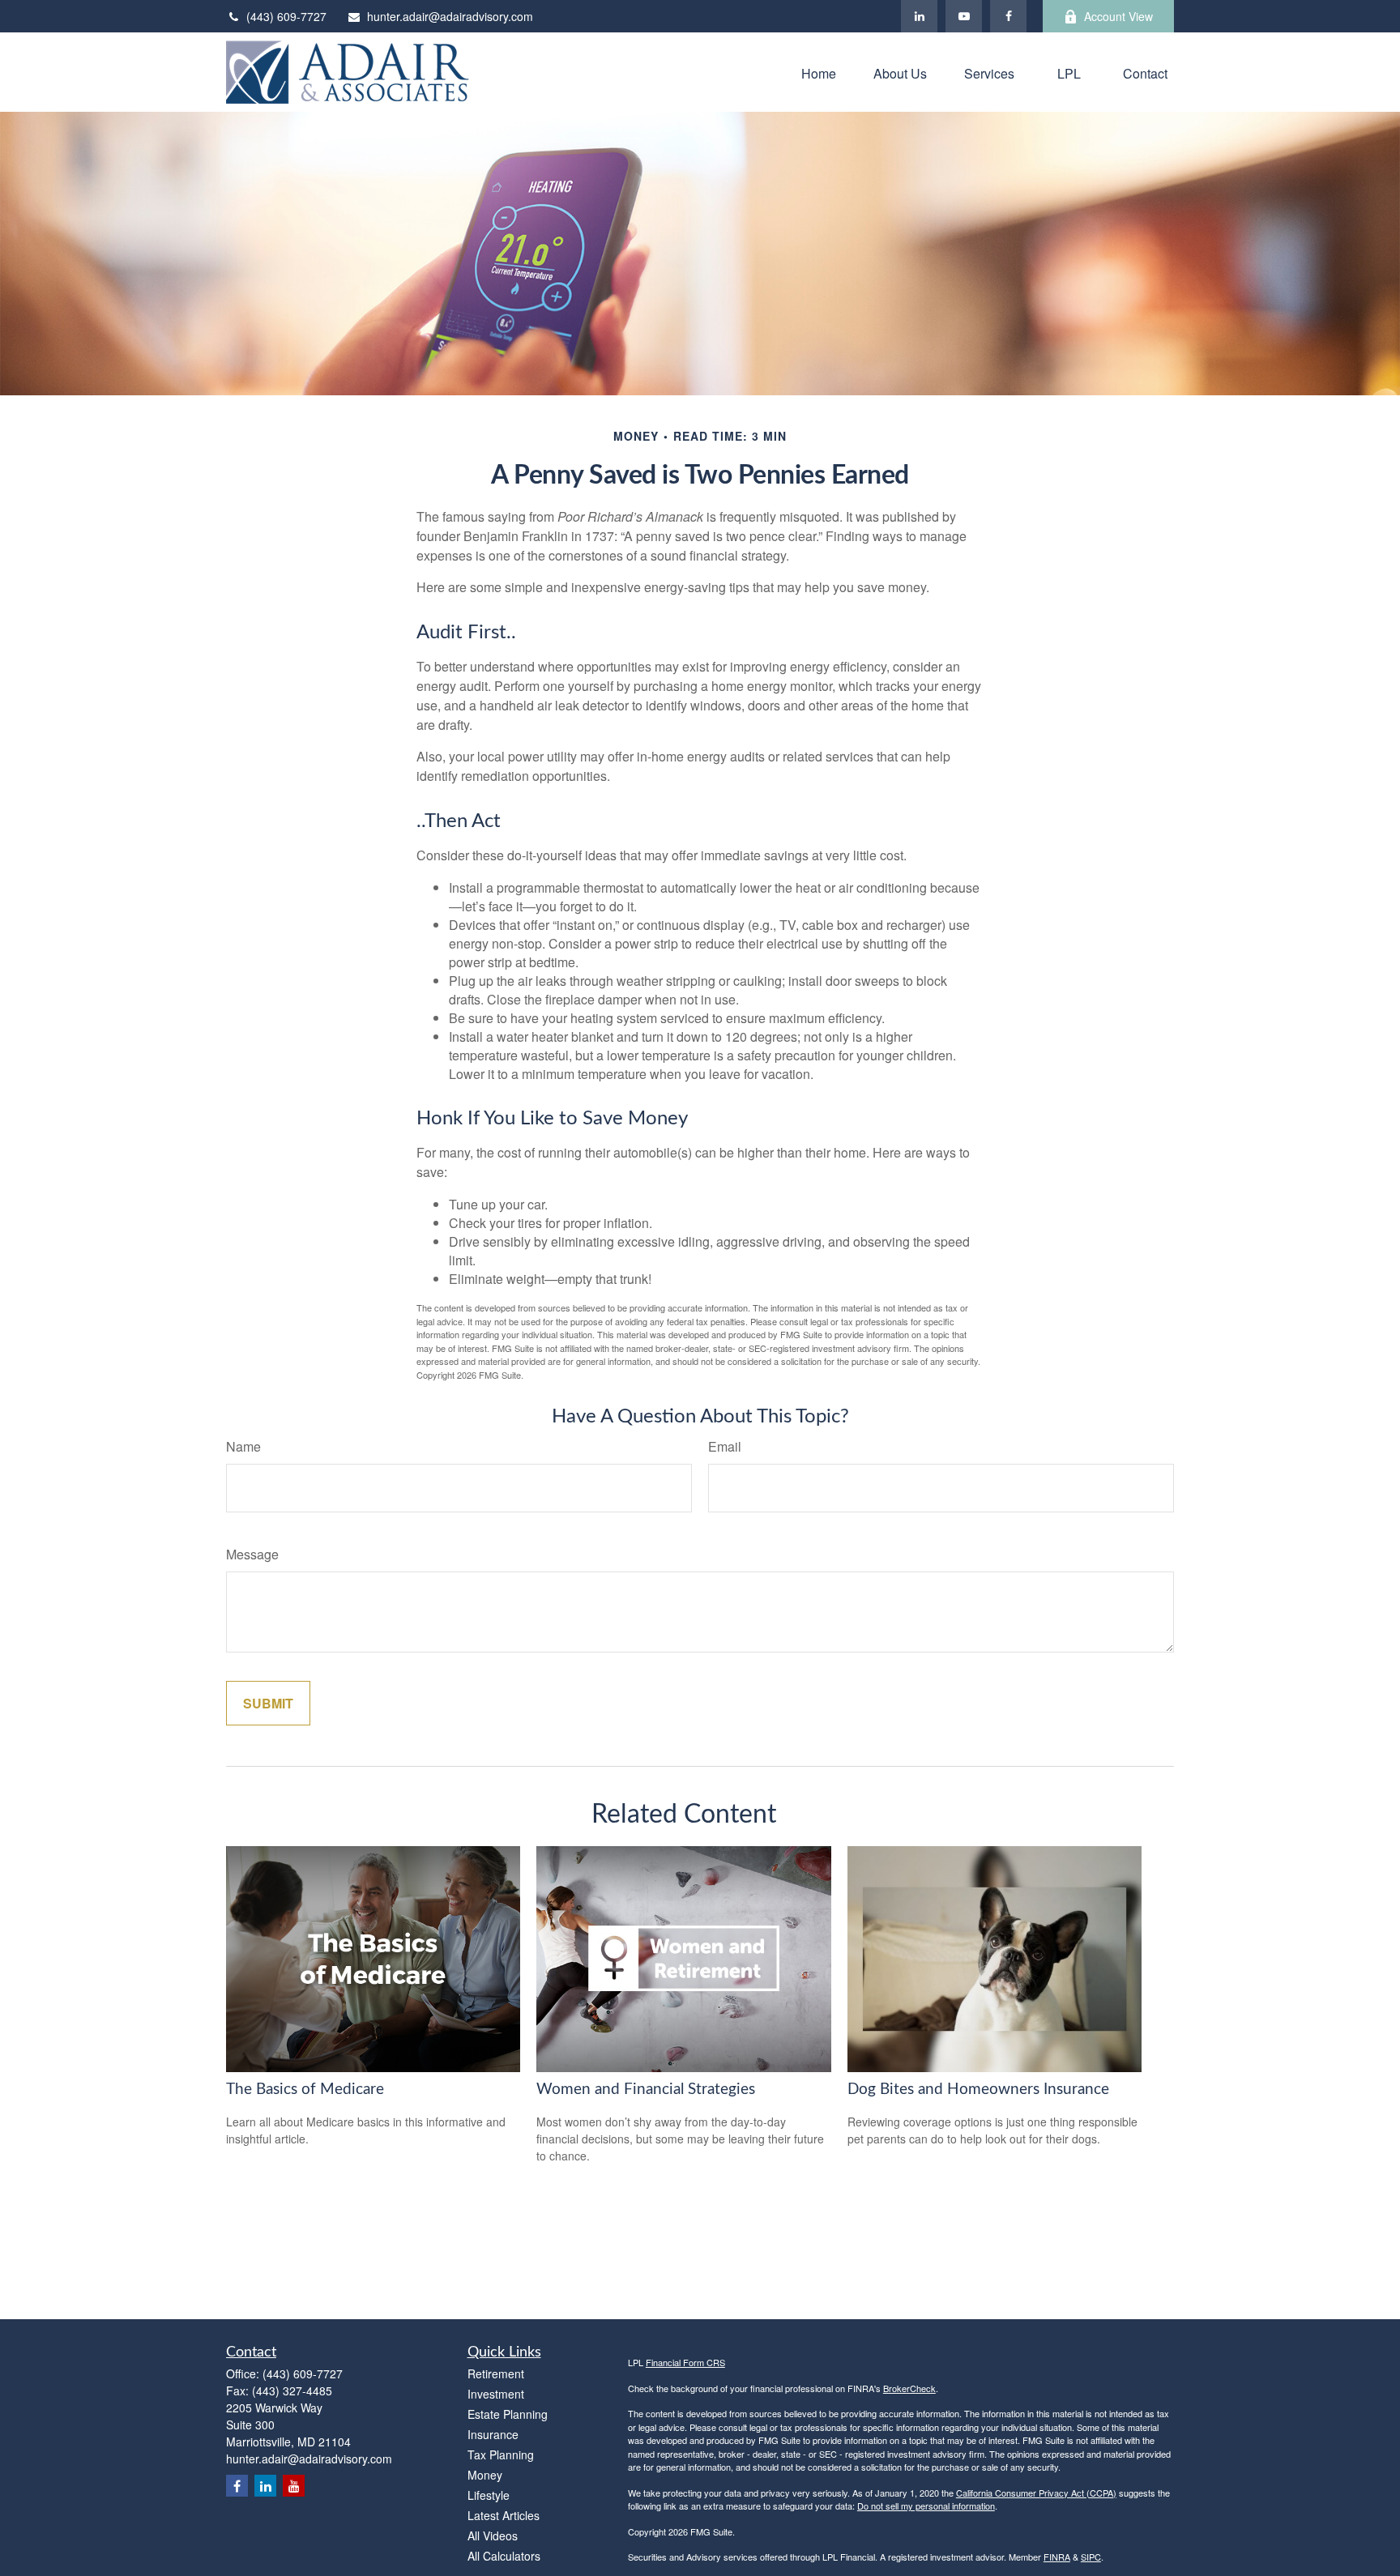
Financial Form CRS (685, 2362)
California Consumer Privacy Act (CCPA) (1036, 2493)
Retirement (496, 2373)
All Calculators (504, 2556)
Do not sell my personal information (926, 2506)
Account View (1118, 16)
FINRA (1057, 2557)
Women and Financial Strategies (646, 2090)
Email (725, 1446)
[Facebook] (1008, 16)
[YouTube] (964, 16)
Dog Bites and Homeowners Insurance (978, 2090)
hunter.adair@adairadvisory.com (450, 16)
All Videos (493, 2535)
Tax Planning (501, 2454)
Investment (496, 2394)
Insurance (493, 2434)
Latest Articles (504, 2515)
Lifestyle (489, 2495)
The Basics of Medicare (305, 2090)
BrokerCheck (909, 2388)
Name (243, 1446)
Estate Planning (508, 2414)
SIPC (1091, 2557)
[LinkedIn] (919, 16)
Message (252, 1554)
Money (485, 2475)
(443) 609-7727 (286, 16)
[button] (819, 72)
